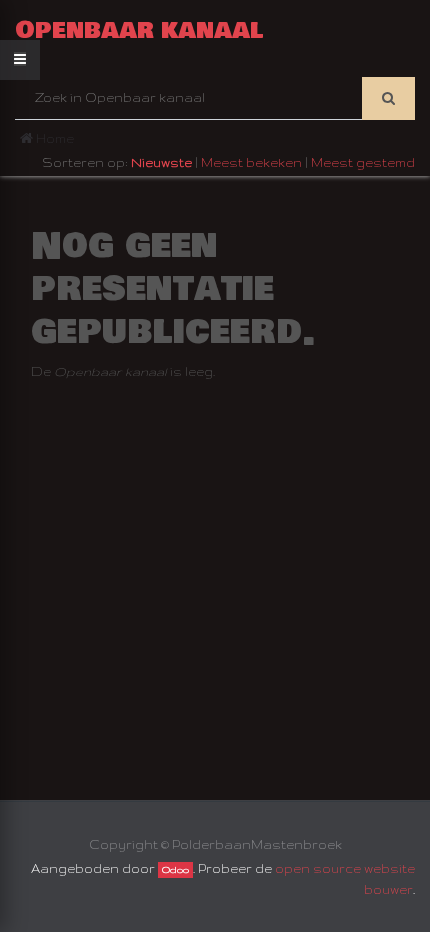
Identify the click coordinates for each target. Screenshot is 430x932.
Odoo (175, 870)
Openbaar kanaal (139, 30)
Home (53, 138)
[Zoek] (388, 98)
